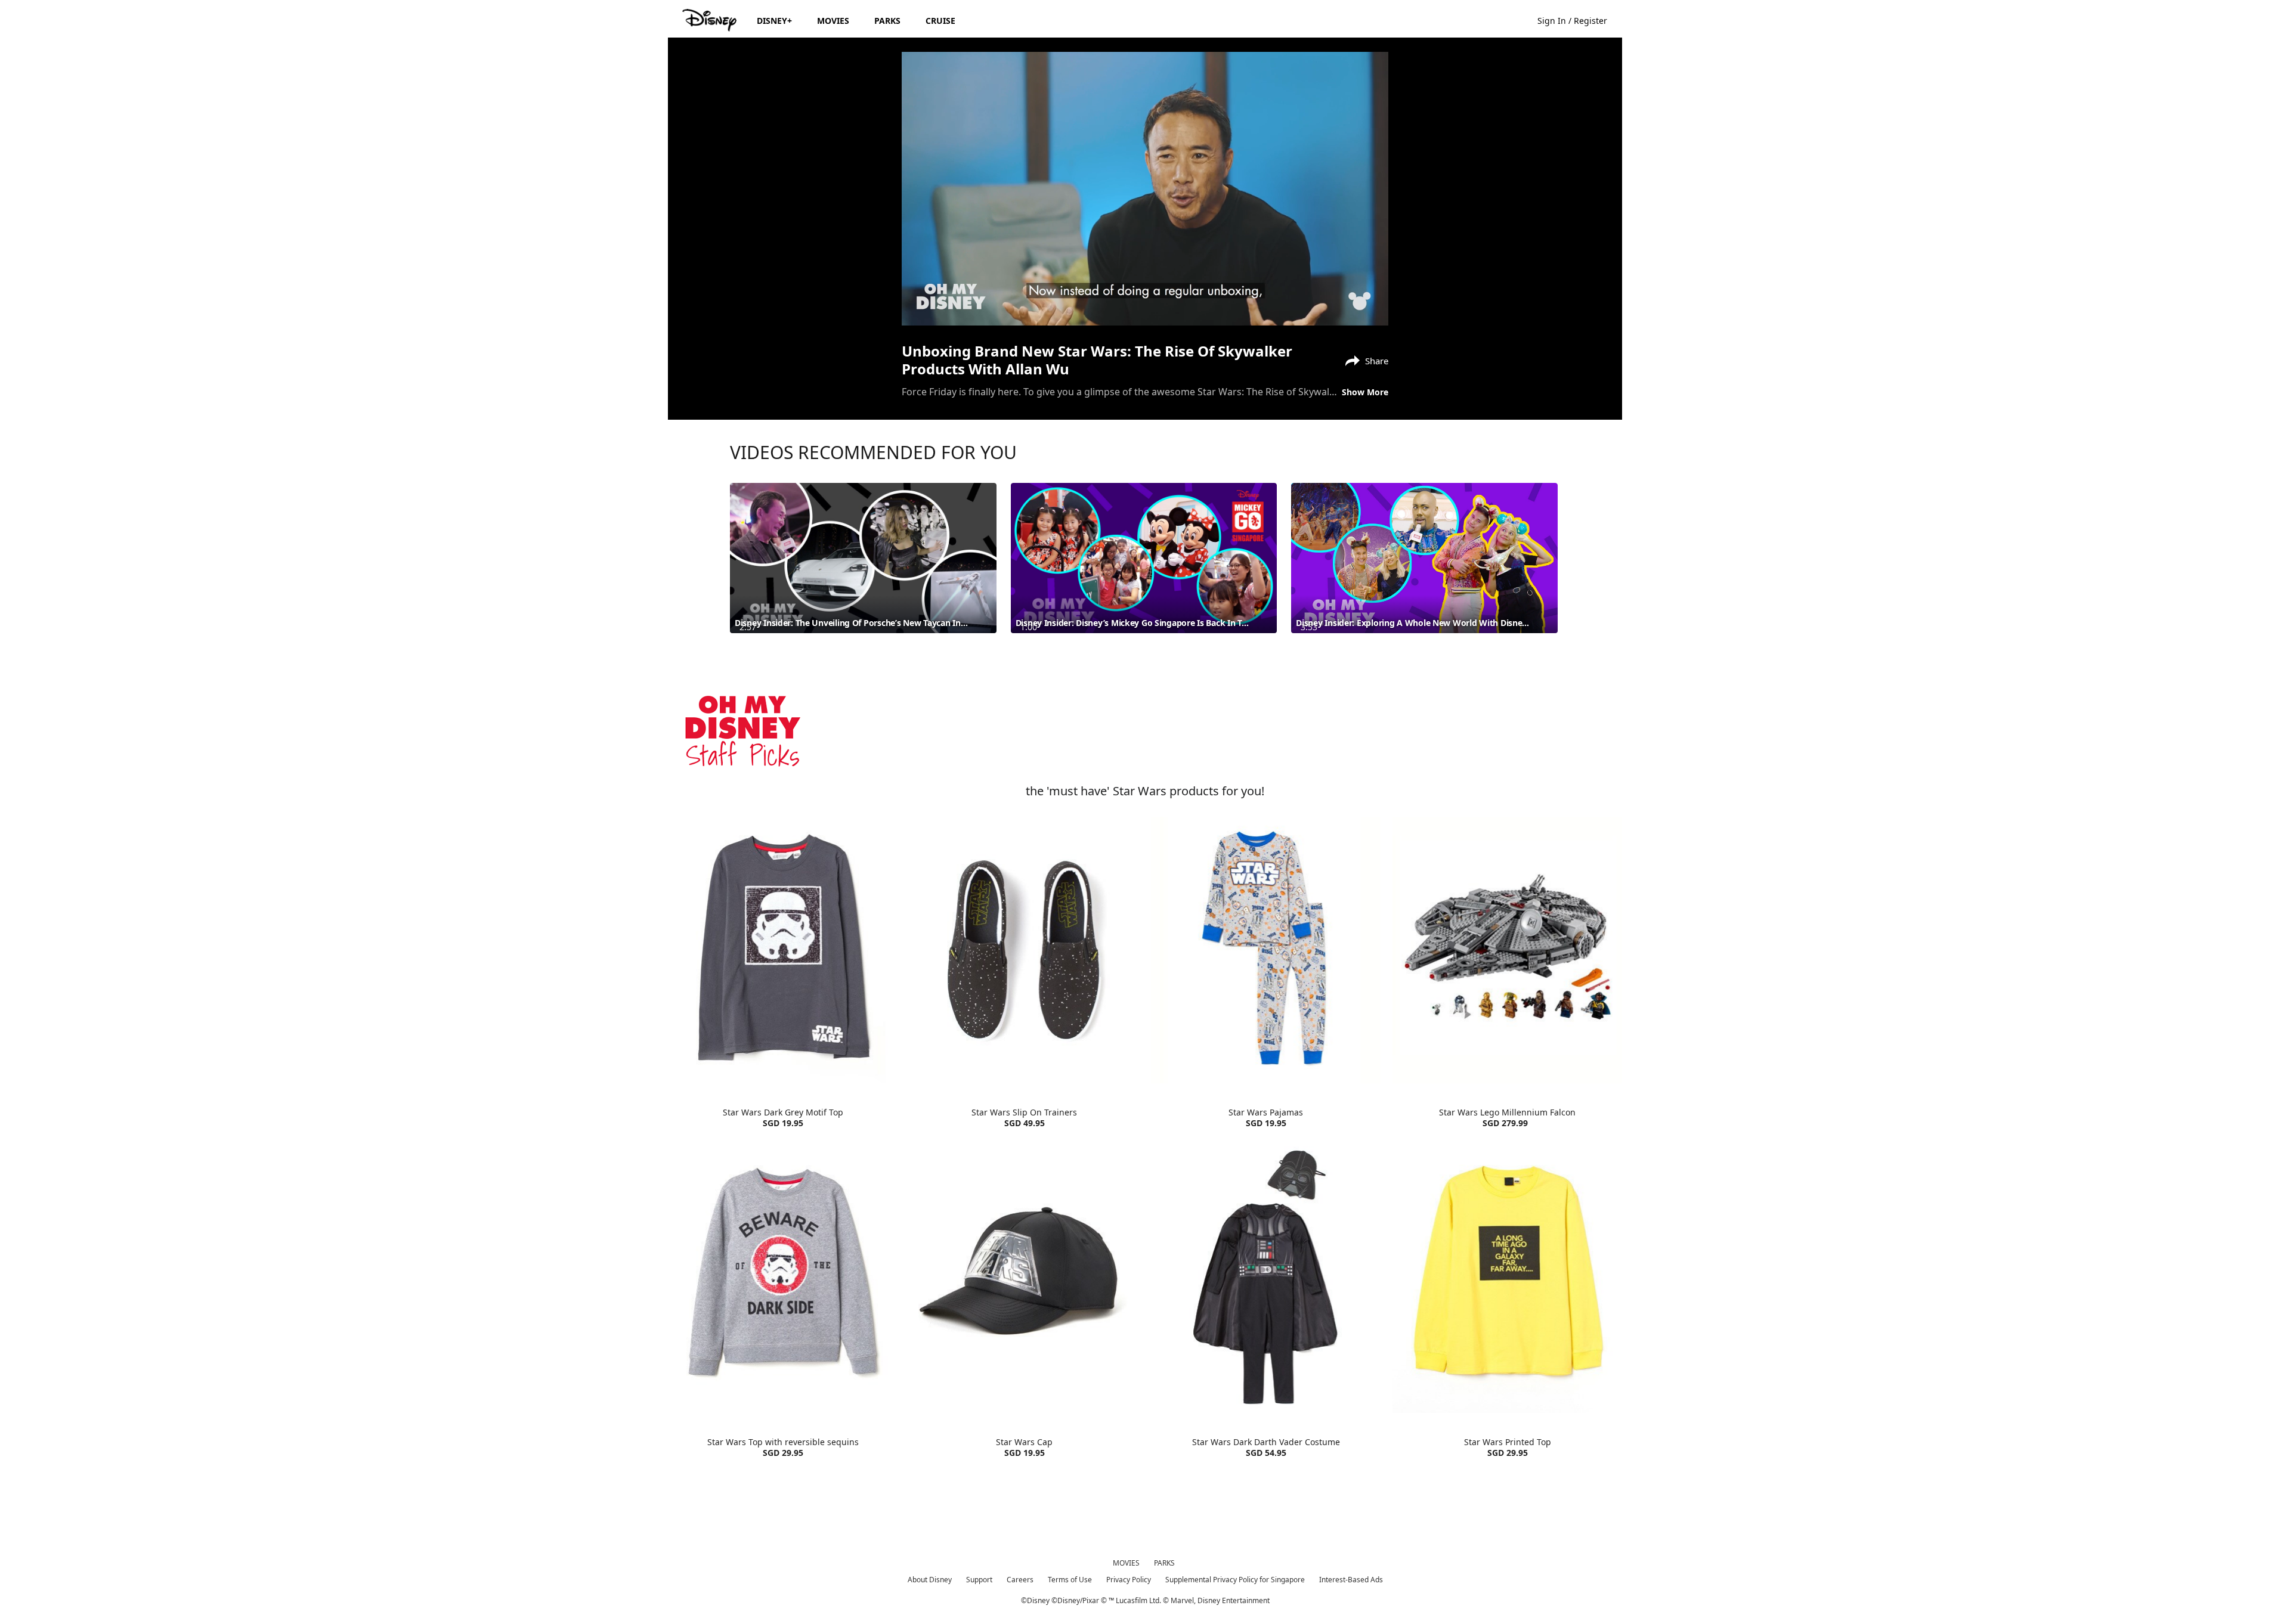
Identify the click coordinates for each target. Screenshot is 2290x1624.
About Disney (930, 1580)
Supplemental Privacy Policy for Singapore (1235, 1580)
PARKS (1164, 1563)
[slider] (1145, 293)
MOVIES (1126, 1563)
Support (979, 1580)
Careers (1020, 1580)
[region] (1145, 189)
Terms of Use (1070, 1580)
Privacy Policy (1129, 1580)
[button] (1578, 20)
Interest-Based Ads (1351, 1580)
